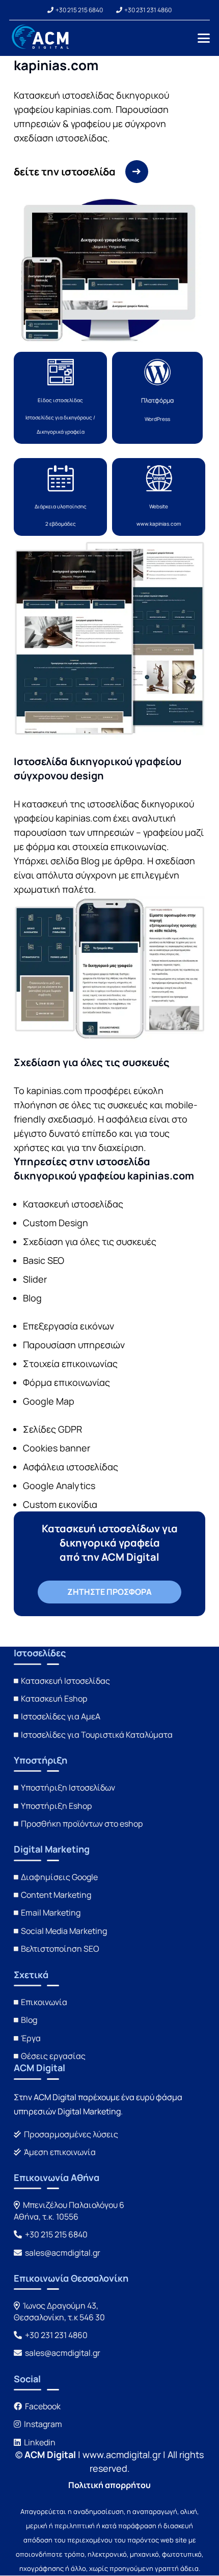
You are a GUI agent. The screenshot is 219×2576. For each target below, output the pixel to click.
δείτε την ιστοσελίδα (65, 172)
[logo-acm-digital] (41, 38)
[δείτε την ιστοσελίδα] (132, 172)
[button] (204, 38)
